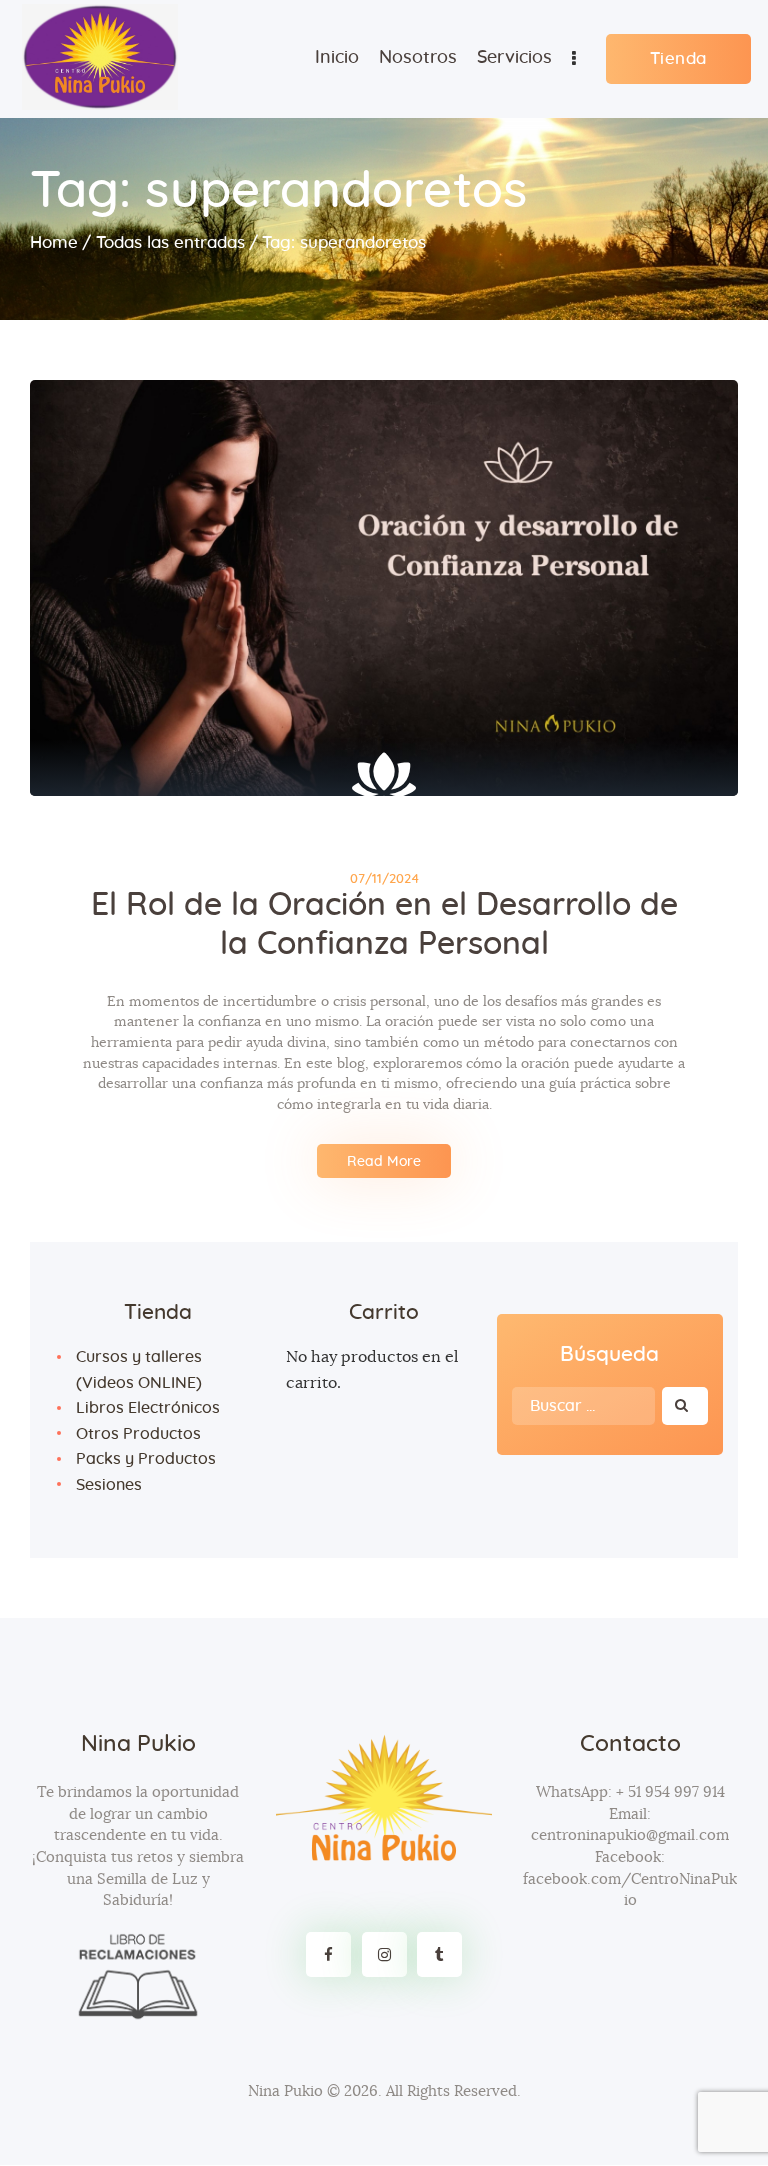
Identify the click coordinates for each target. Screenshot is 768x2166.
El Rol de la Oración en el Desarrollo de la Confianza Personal (384, 924)
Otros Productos (138, 1434)
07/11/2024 (384, 879)
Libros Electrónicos (148, 1408)
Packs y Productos (146, 1459)
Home (54, 242)
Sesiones (109, 1485)
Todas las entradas (170, 242)
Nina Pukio (285, 2091)
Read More (384, 1162)
